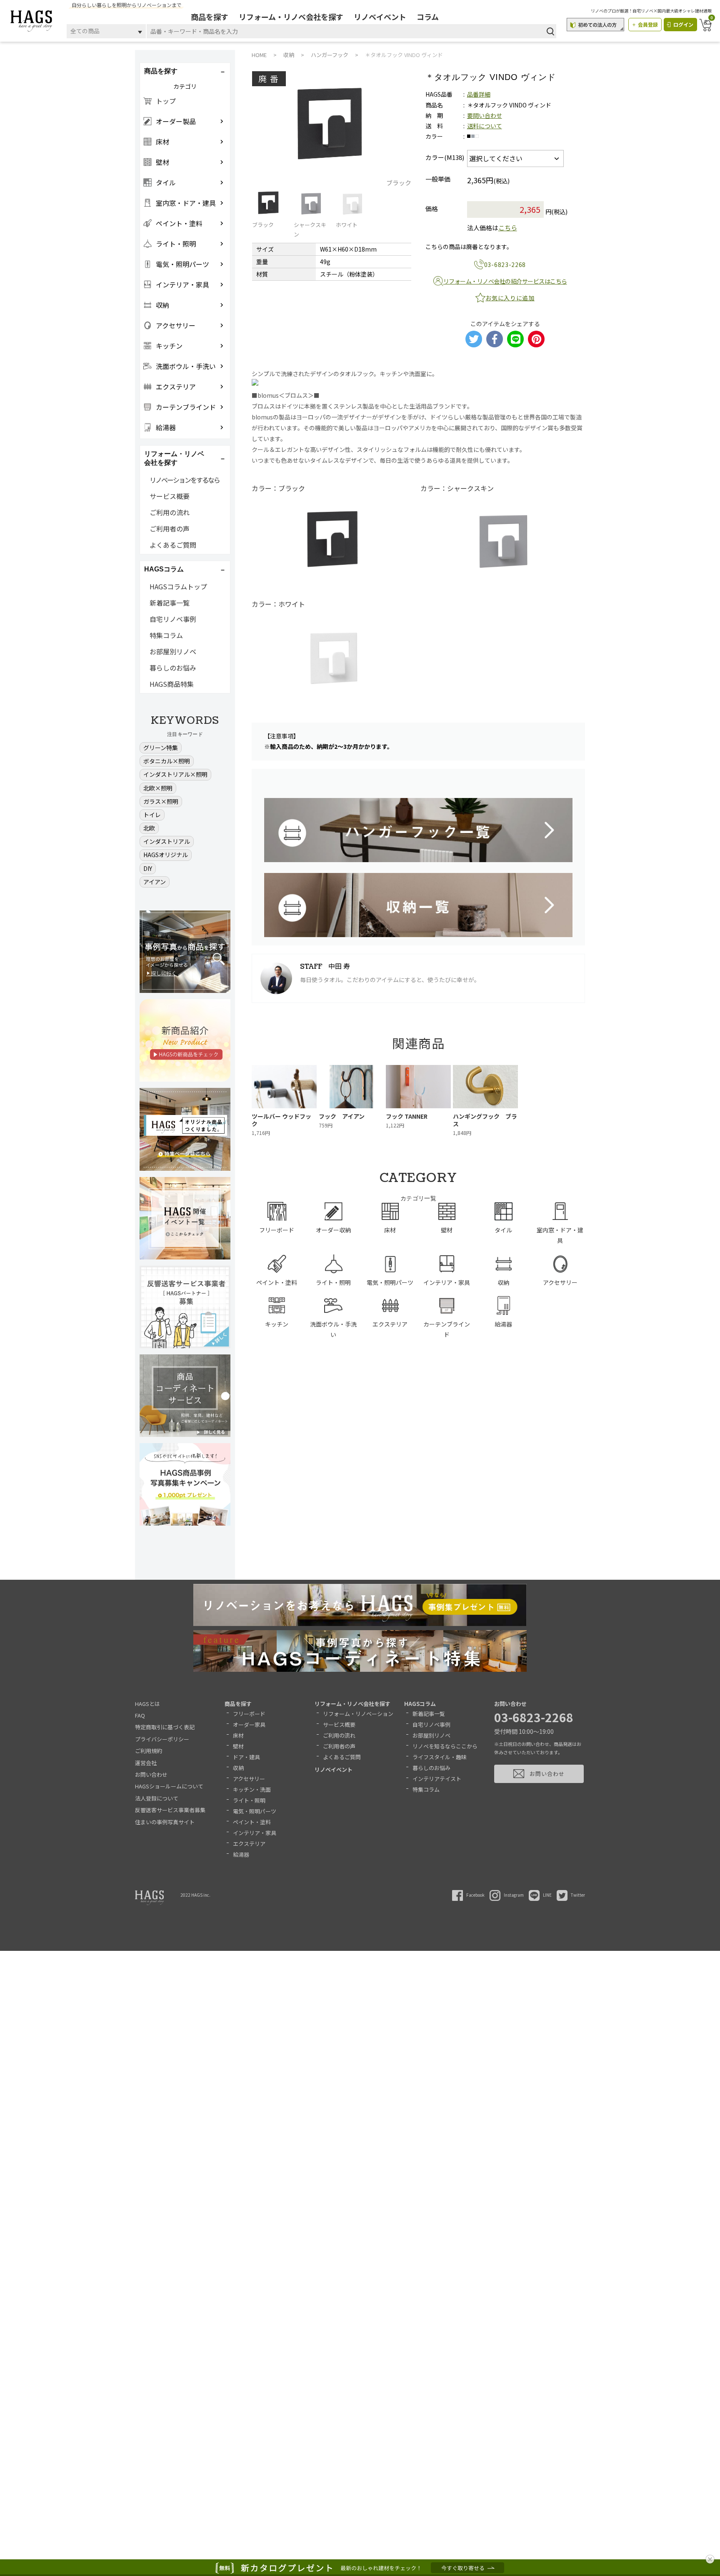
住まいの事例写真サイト (165, 1822)
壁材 (238, 1746)
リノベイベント (380, 17)
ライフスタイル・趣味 (440, 1757)
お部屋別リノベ (173, 651)
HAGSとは (147, 1704)
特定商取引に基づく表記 (165, 1727)
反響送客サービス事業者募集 (170, 1810)
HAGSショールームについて (169, 1786)
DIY (148, 868)
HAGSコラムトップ (178, 586)
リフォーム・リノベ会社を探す (291, 17)
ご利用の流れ (170, 512)
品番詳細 (479, 94)
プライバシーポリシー (162, 1739)
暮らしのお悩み (173, 668)
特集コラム (166, 635)
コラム (428, 17)
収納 (238, 1768)
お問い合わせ (151, 1774)
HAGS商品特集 (172, 684)
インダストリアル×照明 (175, 774)
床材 (238, 1735)
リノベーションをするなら (185, 480)
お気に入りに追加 (510, 298)
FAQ (140, 1715)
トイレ (152, 815)
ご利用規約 (149, 1751)
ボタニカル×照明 (167, 761)
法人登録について (157, 1798)
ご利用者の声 (170, 529)
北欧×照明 (158, 788)
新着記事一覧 (170, 603)
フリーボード (249, 1714)
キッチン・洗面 (252, 1789)
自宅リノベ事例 (173, 619)
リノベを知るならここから (445, 1746)
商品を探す (210, 17)
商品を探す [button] (161, 71)
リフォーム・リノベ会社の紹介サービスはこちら (505, 281)
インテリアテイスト (437, 1779)
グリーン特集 (161, 748)
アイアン (155, 882)
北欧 (149, 828)
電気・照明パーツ (255, 1811)
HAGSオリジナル (166, 855)
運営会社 (146, 1763)
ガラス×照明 (161, 801)
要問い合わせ (485, 115)
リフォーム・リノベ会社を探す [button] (174, 458)
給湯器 (241, 1854)
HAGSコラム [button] (164, 569)
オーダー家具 (249, 1724)
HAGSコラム (420, 1704)
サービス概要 (170, 496)
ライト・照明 (249, 1800)
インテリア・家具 (255, 1833)
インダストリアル (167, 841)
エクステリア (249, 1844)
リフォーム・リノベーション (358, 1714)
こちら (508, 228)
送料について (485, 126)
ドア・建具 (246, 1757)
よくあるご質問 (173, 545)
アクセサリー (249, 1779)
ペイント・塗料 (252, 1822)
